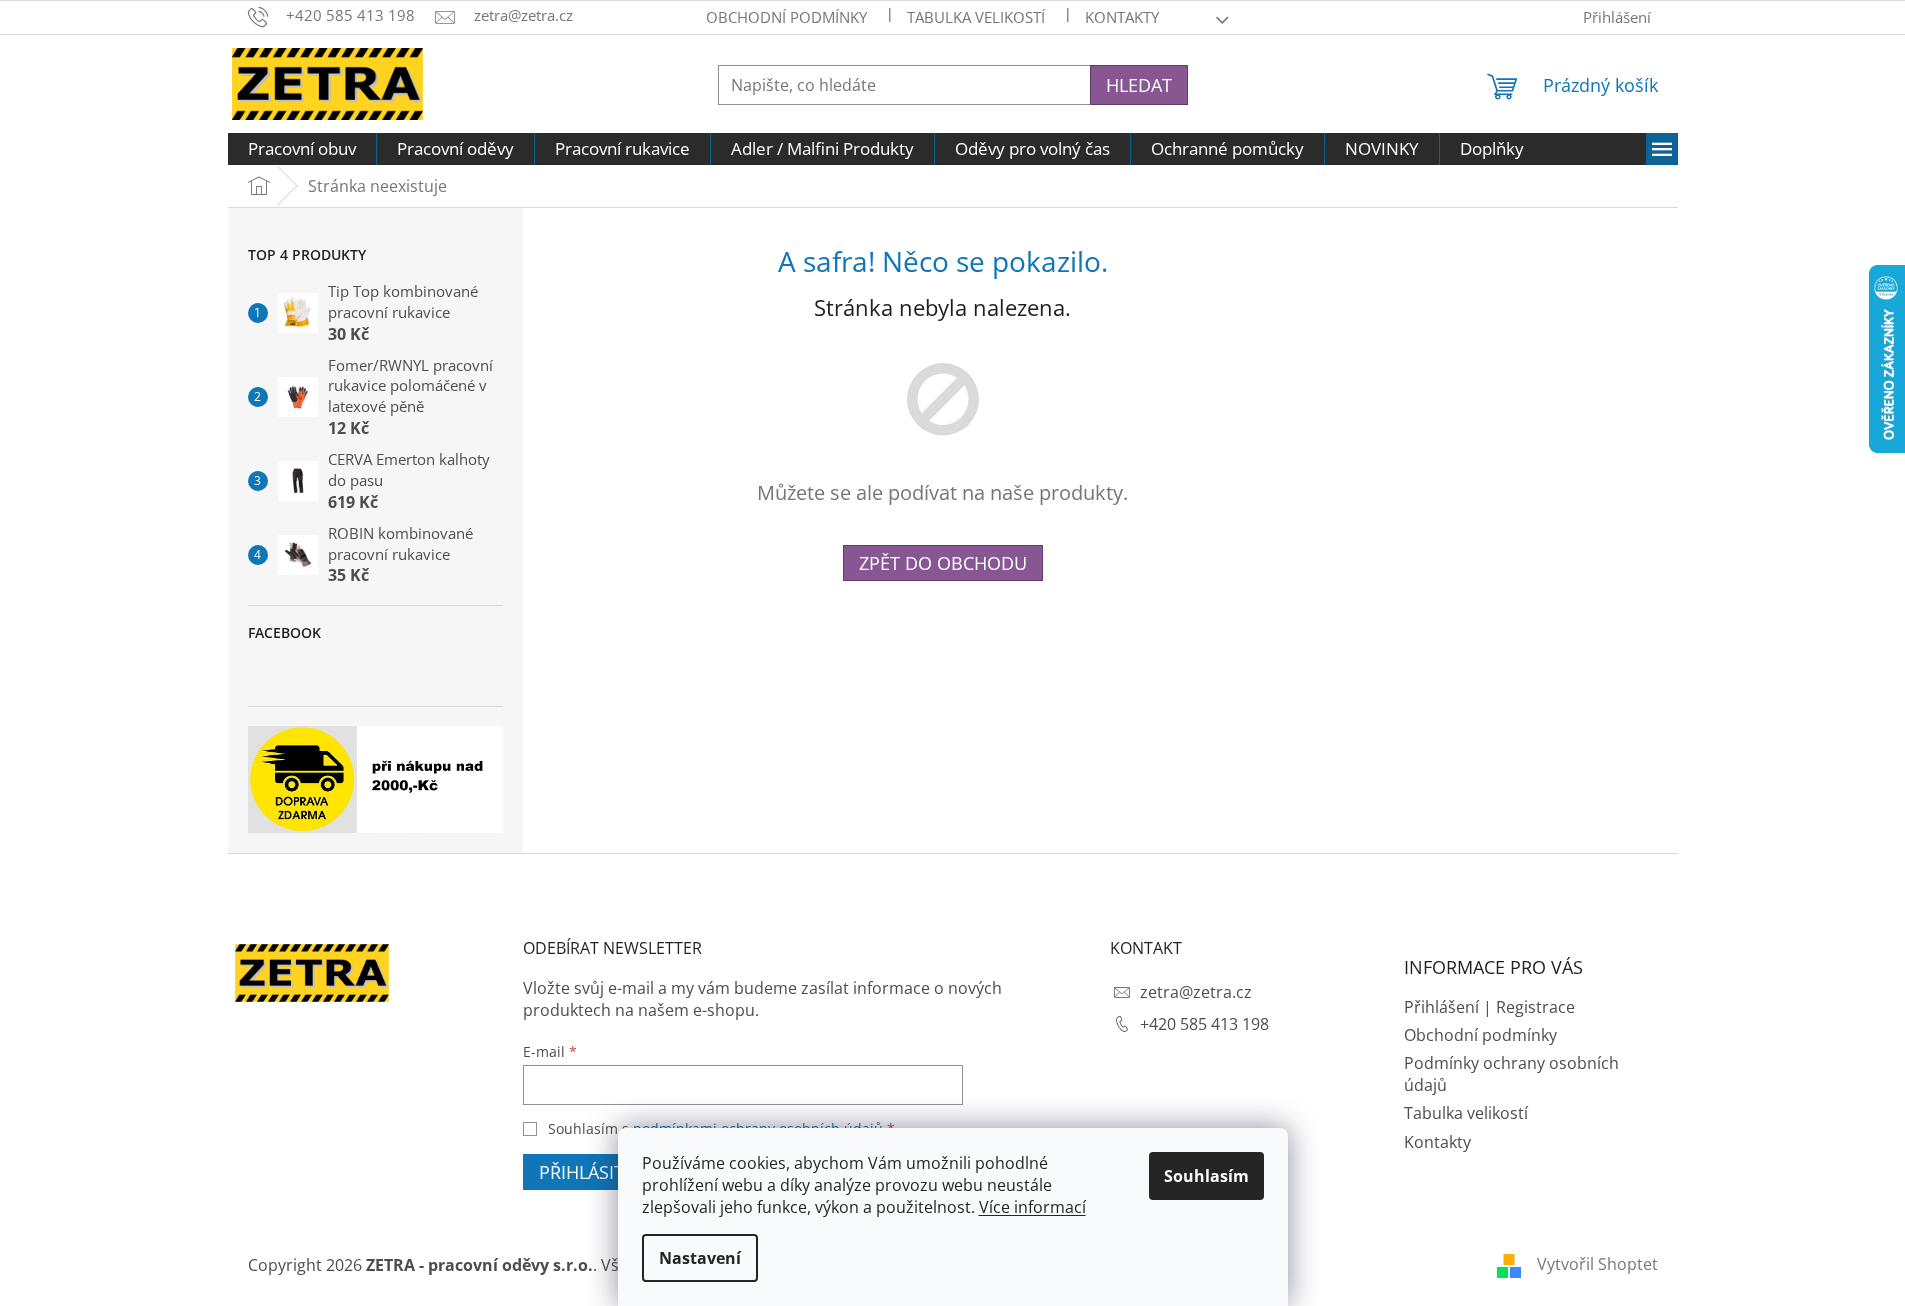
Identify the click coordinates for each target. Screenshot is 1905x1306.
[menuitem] (302, 149)
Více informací (1032, 1207)
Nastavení (700, 1258)
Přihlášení (1441, 1007)
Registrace (1535, 1007)
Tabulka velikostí (976, 17)
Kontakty (1437, 1142)
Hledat (1139, 85)
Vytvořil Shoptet (1597, 1264)
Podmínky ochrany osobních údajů (1511, 1074)
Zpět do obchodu (943, 563)
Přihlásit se (594, 1172)
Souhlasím (1206, 1176)
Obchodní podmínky (786, 17)
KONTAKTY (1122, 17)
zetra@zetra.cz (1196, 992)
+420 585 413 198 (1204, 1024)
